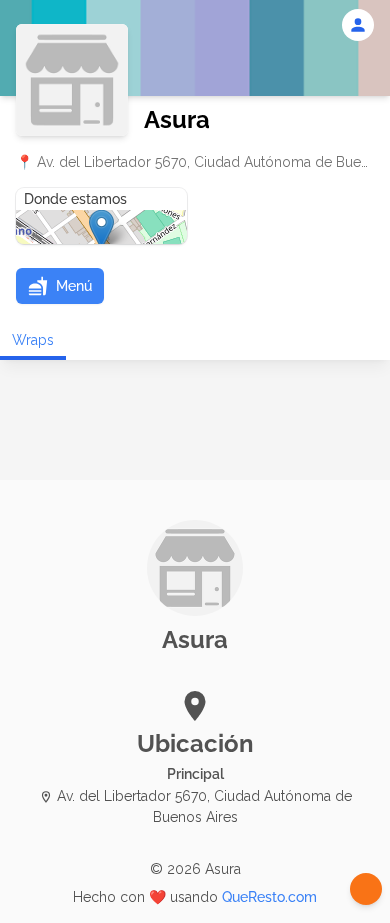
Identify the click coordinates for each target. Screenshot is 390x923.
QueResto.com (269, 897)
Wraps (33, 340)
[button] (60, 286)
